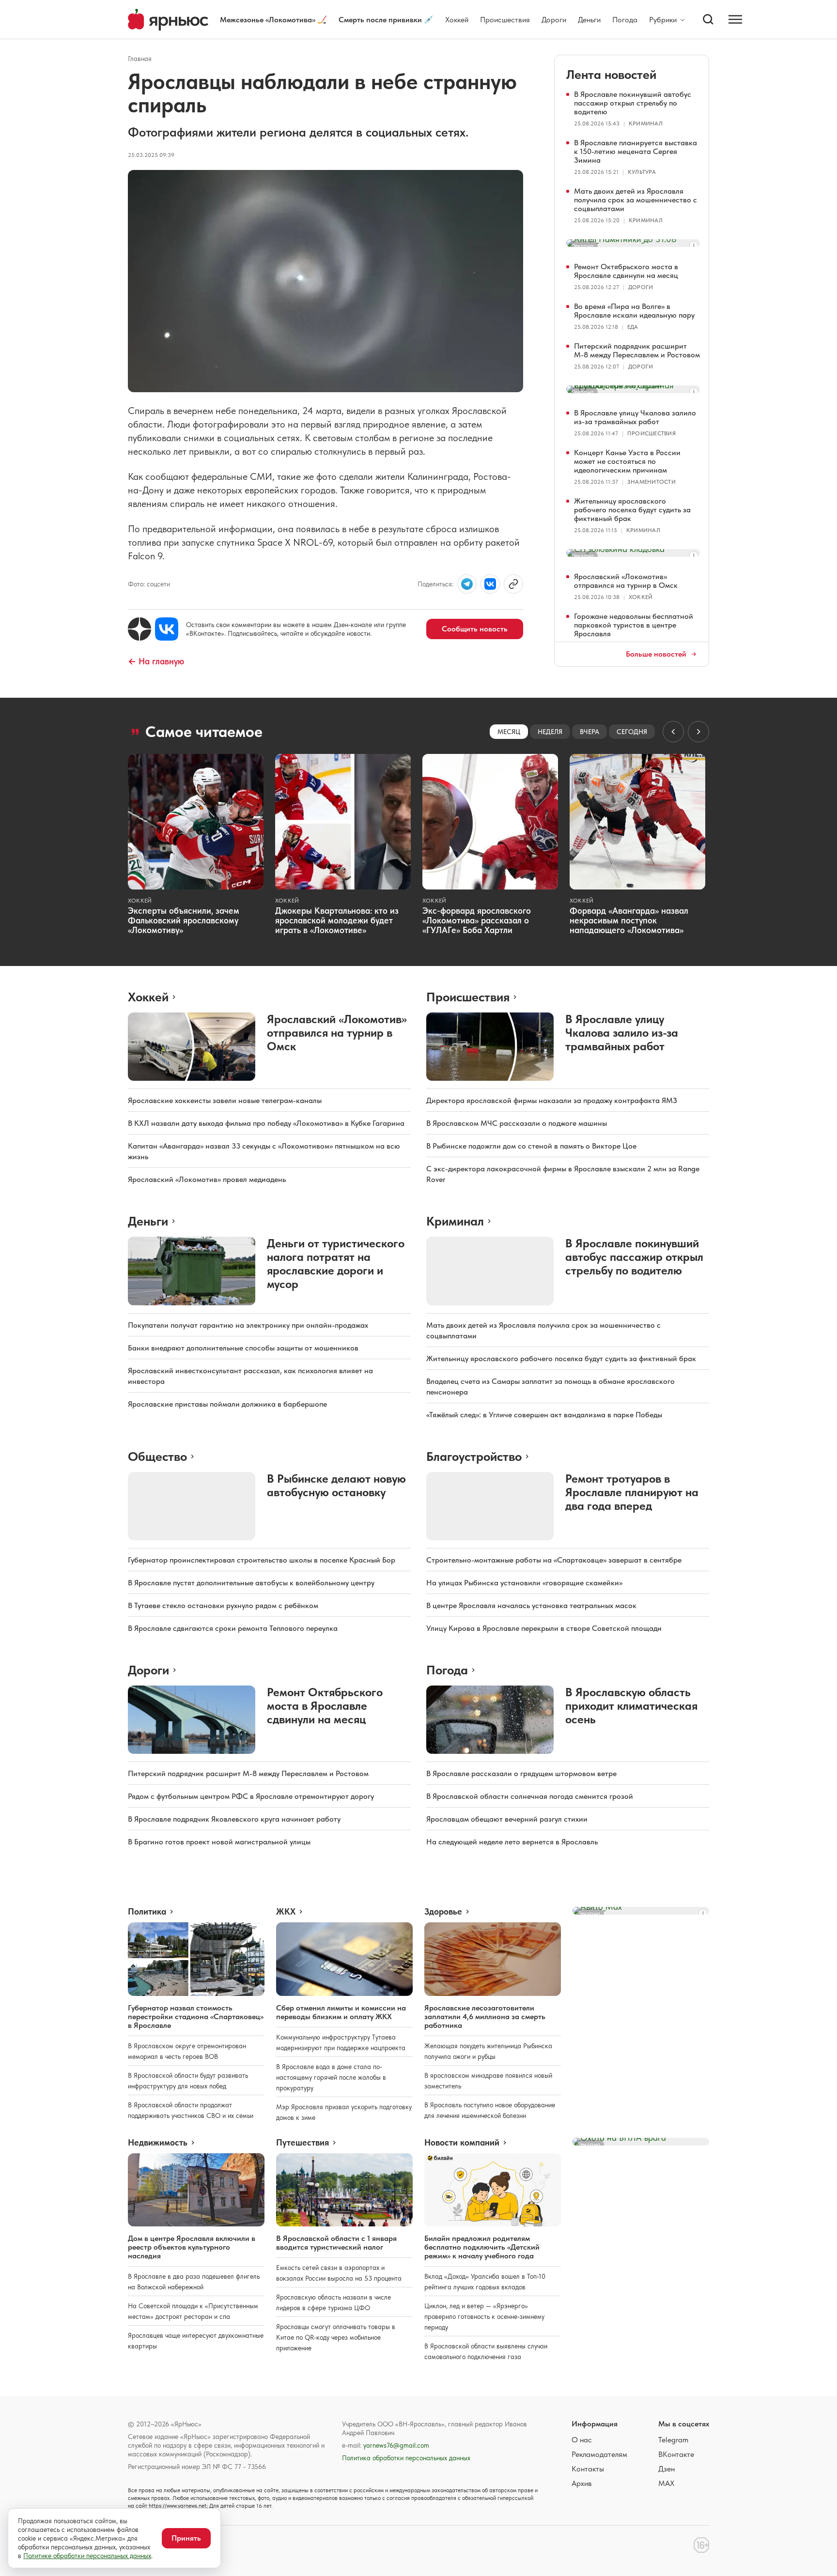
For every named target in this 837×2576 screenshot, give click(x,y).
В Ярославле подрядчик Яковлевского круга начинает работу (234, 1819)
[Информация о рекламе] (694, 245)
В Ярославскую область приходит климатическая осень (631, 1706)
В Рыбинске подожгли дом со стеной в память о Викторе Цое (531, 1146)
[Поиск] (708, 19)
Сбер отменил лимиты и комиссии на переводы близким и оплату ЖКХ (341, 2012)
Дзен (666, 2469)
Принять (186, 2538)
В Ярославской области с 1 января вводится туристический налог (336, 2243)
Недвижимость (158, 2143)
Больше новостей (656, 654)
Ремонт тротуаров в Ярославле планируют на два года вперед (632, 1492)
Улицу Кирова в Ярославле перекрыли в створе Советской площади (544, 1628)
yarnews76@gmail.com (396, 2445)
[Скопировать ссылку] (513, 584)
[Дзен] (139, 629)
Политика (147, 1912)
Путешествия (302, 2143)
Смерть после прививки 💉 (386, 20)
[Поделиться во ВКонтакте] (490, 584)
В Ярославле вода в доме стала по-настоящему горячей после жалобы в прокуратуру (331, 2077)
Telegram (673, 2440)
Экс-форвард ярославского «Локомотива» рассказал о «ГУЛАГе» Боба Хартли (477, 920)
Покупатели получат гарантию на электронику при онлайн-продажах (248, 1325)
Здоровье (443, 1912)
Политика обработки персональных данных (406, 2458)
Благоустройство (474, 1456)
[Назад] (673, 732)
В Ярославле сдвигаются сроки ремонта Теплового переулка (233, 1628)
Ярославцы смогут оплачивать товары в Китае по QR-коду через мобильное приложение (336, 2337)
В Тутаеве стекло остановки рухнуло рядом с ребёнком (223, 1605)
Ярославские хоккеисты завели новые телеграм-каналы (225, 1100)
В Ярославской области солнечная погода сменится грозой (530, 1796)
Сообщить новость (475, 629)
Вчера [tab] (589, 732)
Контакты (588, 2469)
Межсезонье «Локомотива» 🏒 (273, 20)
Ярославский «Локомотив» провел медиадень (207, 1179)
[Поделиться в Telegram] (467, 584)
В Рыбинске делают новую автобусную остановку (336, 1485)
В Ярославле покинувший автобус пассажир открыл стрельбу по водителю (633, 103)
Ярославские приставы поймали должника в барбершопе (227, 1404)
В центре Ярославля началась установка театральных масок (531, 1605)
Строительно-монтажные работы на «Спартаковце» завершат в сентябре (554, 1560)
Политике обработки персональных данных (87, 2556)
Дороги (554, 20)
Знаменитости (651, 482)
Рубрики (663, 20)
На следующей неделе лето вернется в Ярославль (512, 1842)
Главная (140, 59)
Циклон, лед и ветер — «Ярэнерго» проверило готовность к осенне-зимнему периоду (484, 2316)
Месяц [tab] (509, 732)
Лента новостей (611, 74)
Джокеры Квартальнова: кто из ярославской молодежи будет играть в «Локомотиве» (337, 920)
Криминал (646, 123)
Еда (633, 327)
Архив (582, 2483)
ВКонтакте (676, 2454)
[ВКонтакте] (167, 629)
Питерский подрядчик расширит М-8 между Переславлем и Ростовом (637, 350)
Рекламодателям (599, 2454)
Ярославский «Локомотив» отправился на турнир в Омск (626, 581)
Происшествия (505, 20)
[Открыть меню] (735, 19)
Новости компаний (462, 2143)
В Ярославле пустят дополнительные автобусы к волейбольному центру (251, 1583)
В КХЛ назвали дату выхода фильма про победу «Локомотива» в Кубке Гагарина (266, 1123)
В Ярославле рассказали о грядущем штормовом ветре (521, 1773)
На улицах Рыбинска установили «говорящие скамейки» (524, 1583)
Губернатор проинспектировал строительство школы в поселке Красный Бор (262, 1560)
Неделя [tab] (550, 732)
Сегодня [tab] (632, 732)
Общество (157, 1456)
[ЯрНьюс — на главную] (168, 20)
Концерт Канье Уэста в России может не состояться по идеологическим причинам (627, 461)
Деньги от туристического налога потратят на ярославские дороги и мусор (336, 1264)
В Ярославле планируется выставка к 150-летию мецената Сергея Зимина (635, 151)
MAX (666, 2483)
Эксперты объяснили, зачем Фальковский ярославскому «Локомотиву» (184, 920)
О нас (582, 2440)
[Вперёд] (698, 732)
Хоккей (457, 20)
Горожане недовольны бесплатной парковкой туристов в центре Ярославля (634, 625)
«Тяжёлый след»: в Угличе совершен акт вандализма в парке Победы (544, 1415)
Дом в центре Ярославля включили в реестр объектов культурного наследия (192, 2247)
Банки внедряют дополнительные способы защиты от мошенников (243, 1348)
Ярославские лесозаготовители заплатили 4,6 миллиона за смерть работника (485, 2016)
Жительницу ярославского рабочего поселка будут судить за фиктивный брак (632, 510)
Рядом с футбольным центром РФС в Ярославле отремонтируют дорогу (251, 1796)
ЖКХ (286, 1912)
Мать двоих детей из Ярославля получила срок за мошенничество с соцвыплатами (635, 200)
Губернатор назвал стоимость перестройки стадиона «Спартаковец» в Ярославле (196, 2016)
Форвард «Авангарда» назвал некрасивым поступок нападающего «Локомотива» (629, 920)
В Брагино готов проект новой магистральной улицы (219, 1842)
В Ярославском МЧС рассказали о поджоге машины (517, 1123)
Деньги (589, 20)
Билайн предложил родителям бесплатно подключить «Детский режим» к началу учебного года (482, 2247)
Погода (625, 20)
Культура (642, 172)
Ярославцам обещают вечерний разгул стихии (507, 1819)
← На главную (156, 661)
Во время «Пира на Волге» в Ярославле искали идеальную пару (634, 311)
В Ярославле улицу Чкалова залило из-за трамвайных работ (635, 417)
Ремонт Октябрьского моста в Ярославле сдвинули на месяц (626, 271)
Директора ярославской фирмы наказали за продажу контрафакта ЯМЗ (552, 1100)
